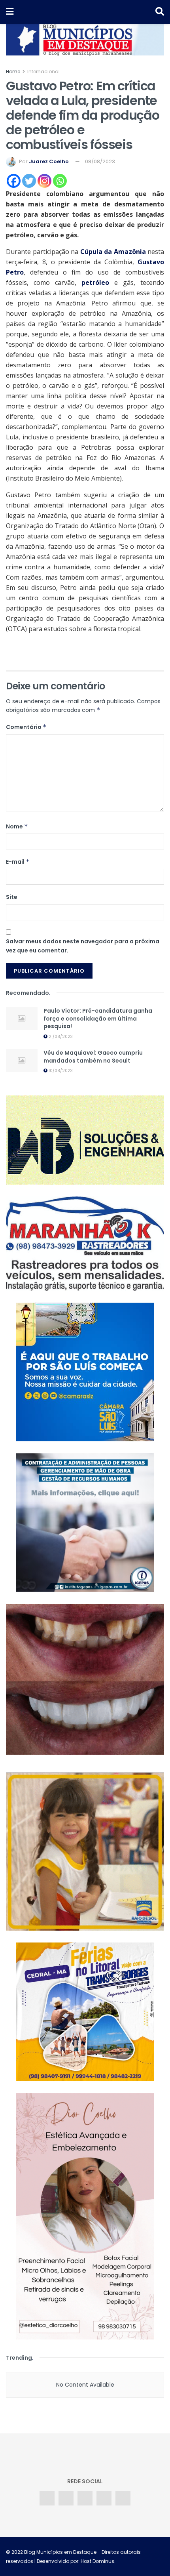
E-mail (18, 862)
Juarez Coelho (49, 161)
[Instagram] (44, 181)
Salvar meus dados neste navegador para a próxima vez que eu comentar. (83, 946)
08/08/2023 (100, 161)
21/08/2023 (60, 1037)
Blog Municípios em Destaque (60, 2552)
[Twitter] (29, 181)
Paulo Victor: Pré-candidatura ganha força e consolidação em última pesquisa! (98, 1018)
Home (13, 72)
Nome (17, 826)
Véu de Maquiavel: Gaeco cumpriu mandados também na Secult (93, 1057)
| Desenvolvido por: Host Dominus (74, 2561)
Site (12, 897)
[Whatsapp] (60, 181)
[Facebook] (14, 181)
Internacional (43, 72)
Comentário (26, 727)
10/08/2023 (60, 1071)
